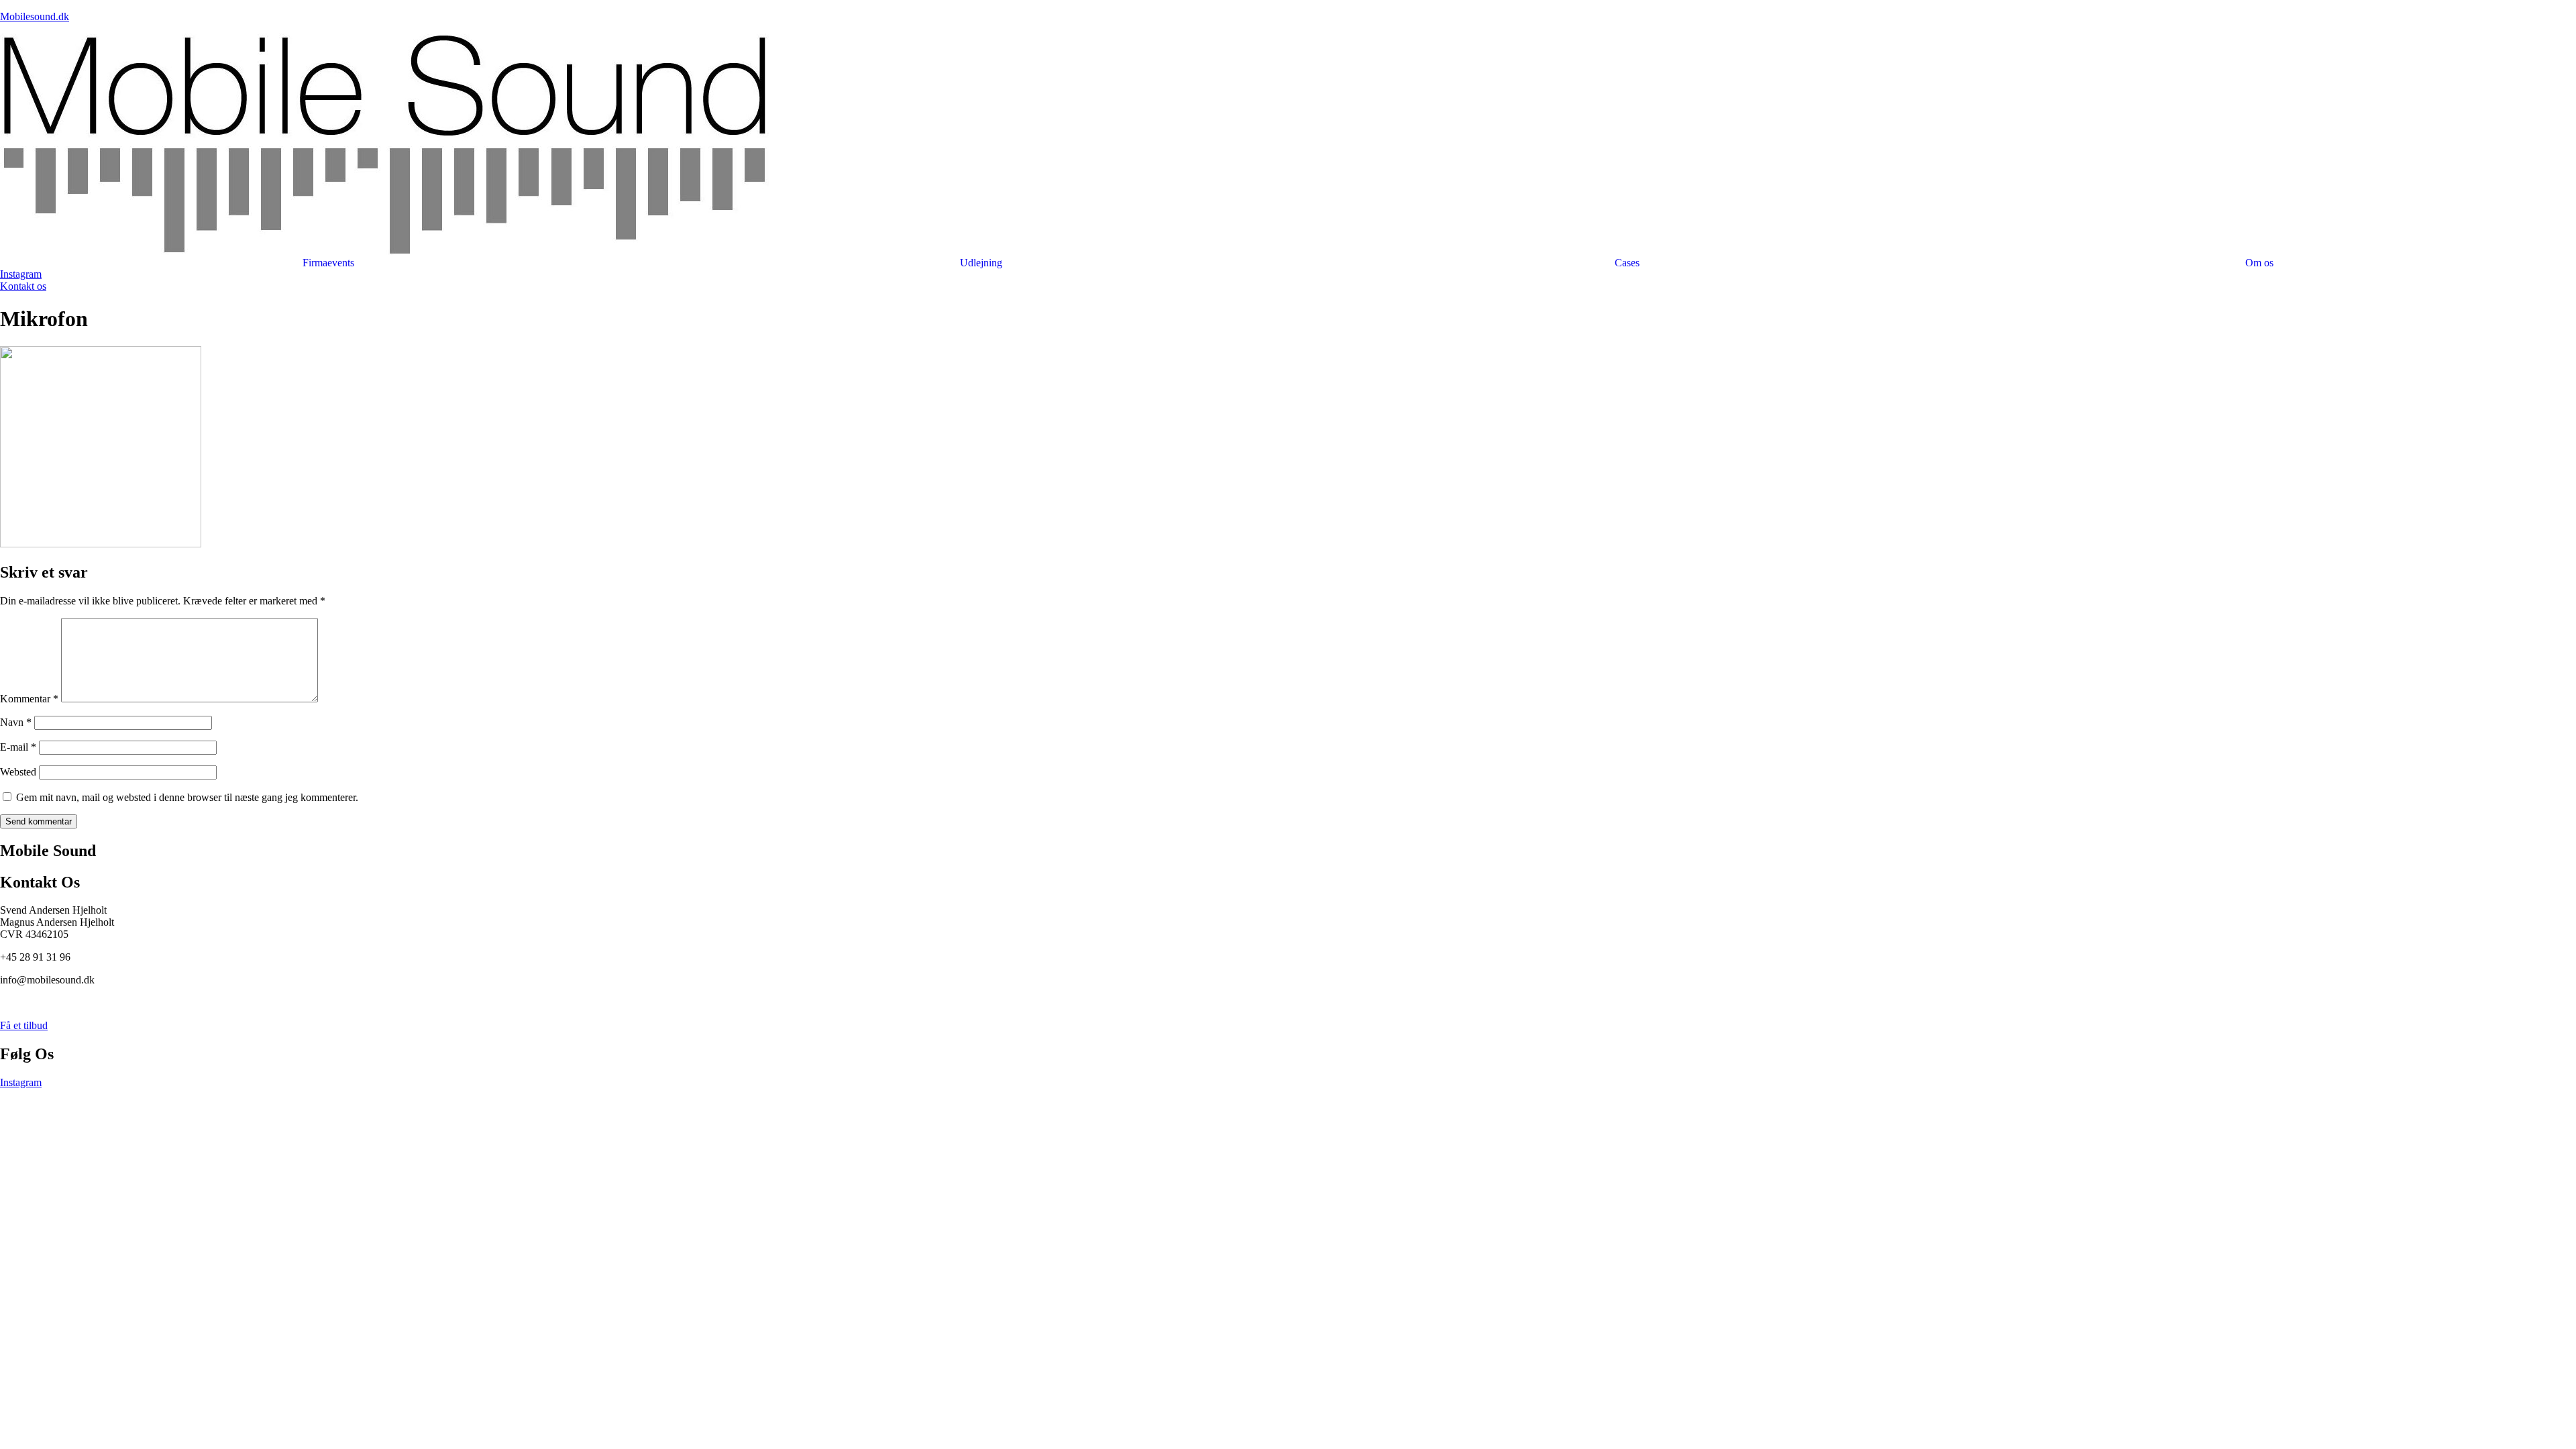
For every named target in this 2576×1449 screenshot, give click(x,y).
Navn (16, 722)
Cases (1627, 263)
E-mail (18, 747)
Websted (18, 772)
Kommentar (29, 699)
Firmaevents (328, 263)
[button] (985, 263)
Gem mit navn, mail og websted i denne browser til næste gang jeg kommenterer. (187, 797)
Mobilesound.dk (35, 16)
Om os (2259, 263)
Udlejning (981, 263)
